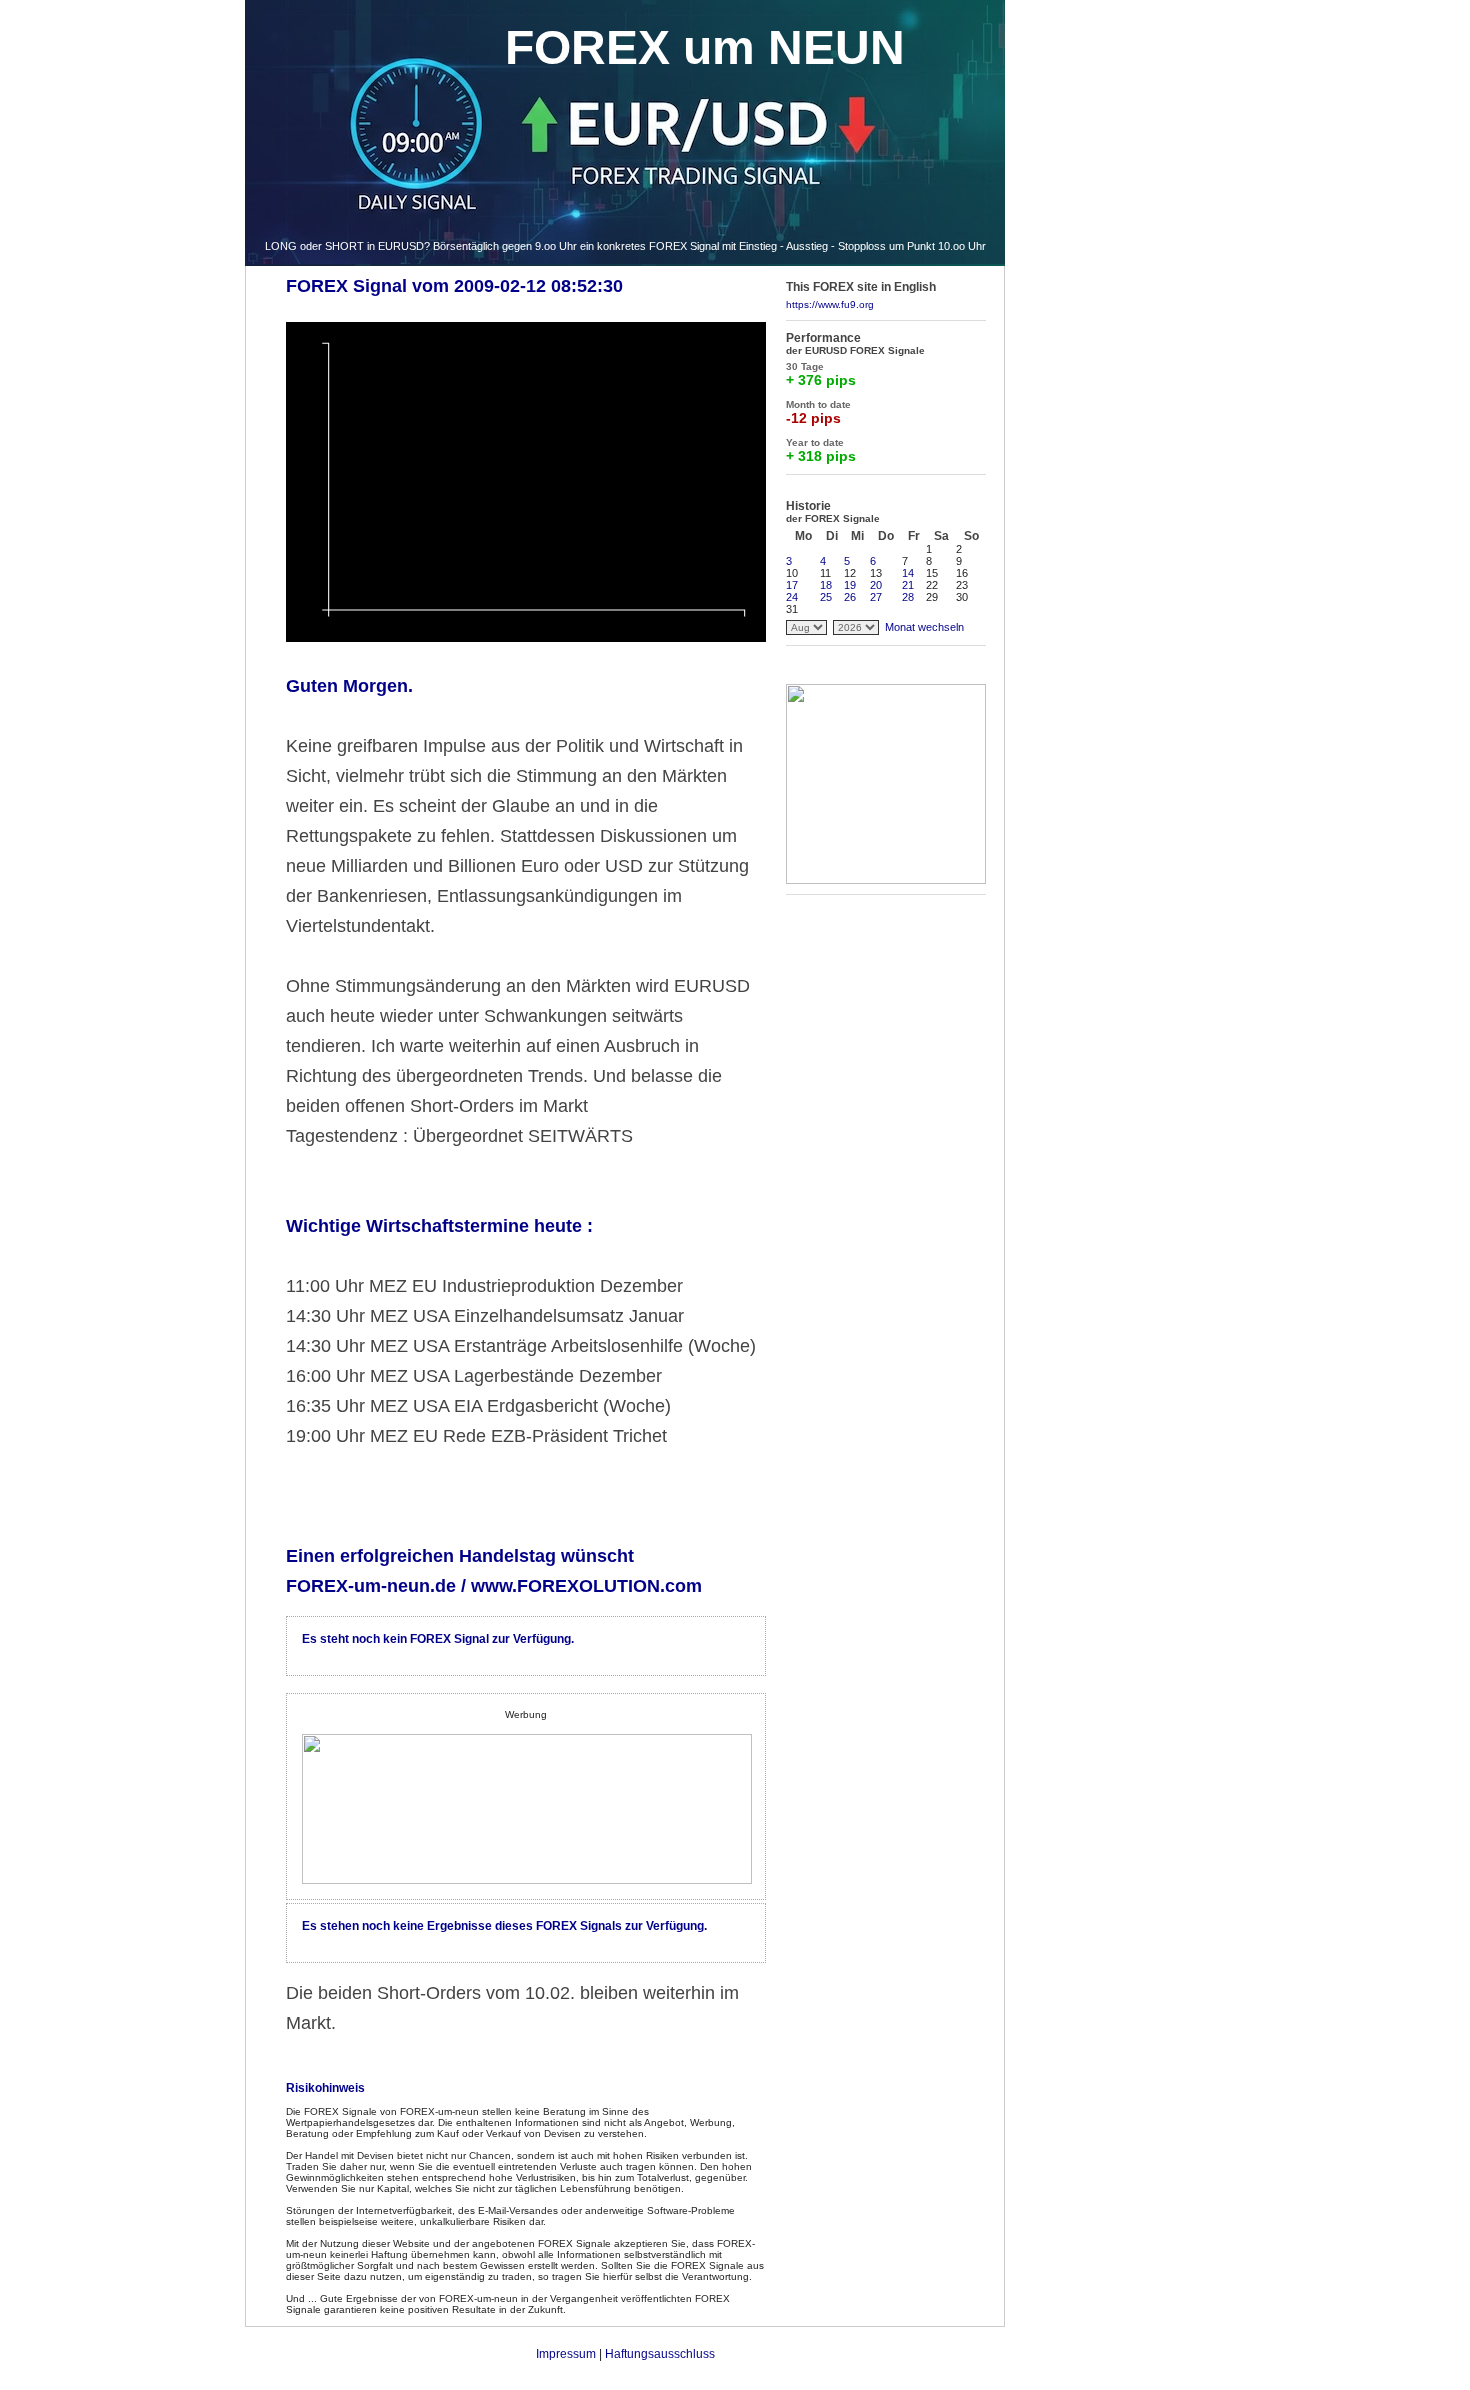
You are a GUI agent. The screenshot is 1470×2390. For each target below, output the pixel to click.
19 (850, 585)
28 (908, 597)
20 (876, 585)
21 (908, 585)
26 (850, 597)
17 (792, 585)
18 (826, 585)
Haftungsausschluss (660, 2354)
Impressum (566, 2354)
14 (908, 573)
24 (792, 597)
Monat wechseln (924, 627)
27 (876, 597)
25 (826, 597)
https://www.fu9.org (830, 304)
